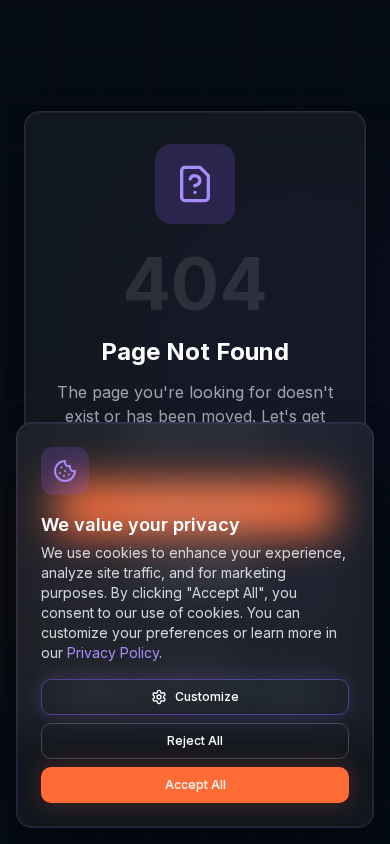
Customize (207, 696)
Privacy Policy (113, 652)
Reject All (195, 740)
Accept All (195, 784)
